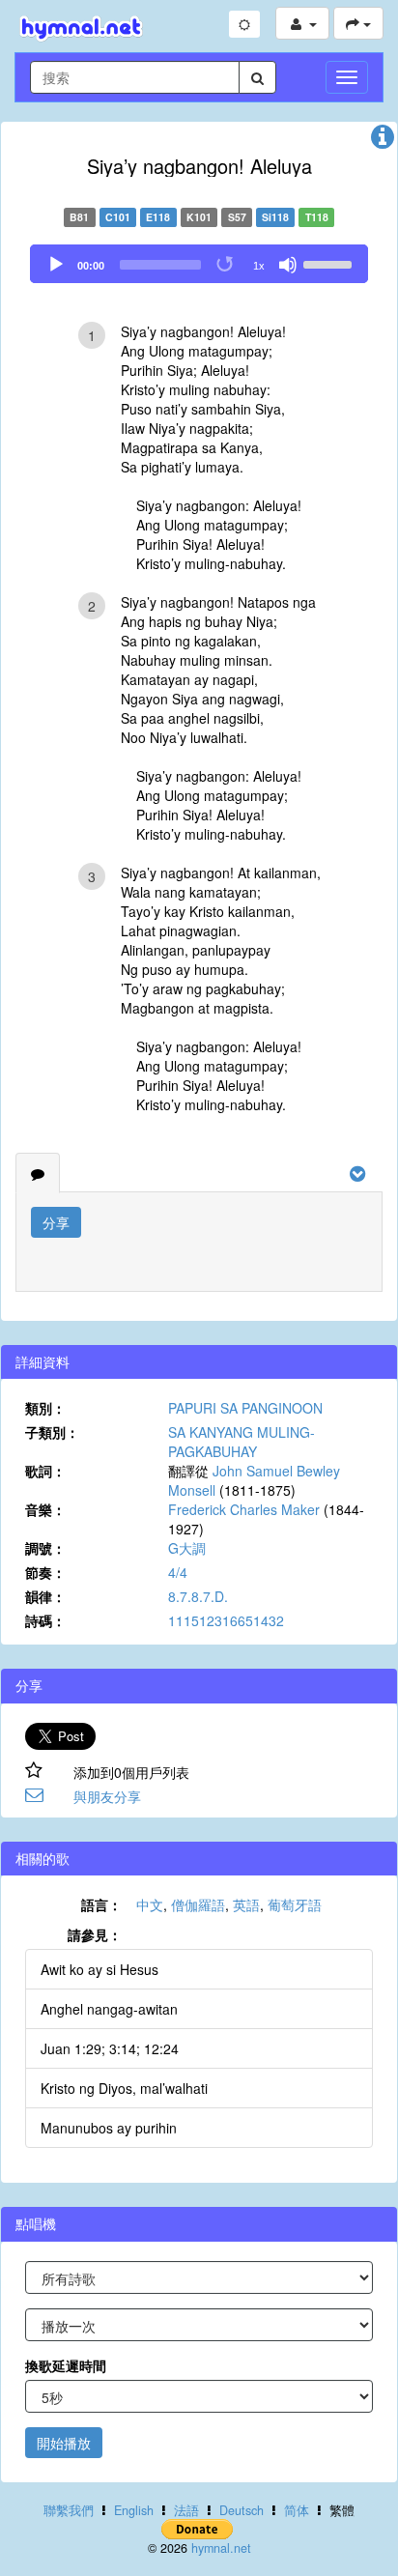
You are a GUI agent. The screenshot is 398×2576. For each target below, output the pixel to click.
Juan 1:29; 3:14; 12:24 (110, 2048)
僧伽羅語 (198, 1904)
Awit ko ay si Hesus (99, 1969)
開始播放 (64, 2443)
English (134, 2510)
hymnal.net (221, 2548)
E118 (158, 217)
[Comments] (38, 1173)
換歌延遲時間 (66, 2365)
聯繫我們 (69, 2510)
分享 (56, 1222)
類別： (45, 1408)
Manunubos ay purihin (109, 2128)
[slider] (330, 263)
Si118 (275, 217)
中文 (150, 1904)
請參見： (95, 1934)
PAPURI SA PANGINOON (245, 1408)
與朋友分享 (107, 1796)
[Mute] (288, 265)
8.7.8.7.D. (198, 1596)
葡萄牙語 (295, 1904)
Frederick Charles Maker (244, 1509)
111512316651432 (226, 1620)
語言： (101, 1904)
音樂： (45, 1509)
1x (259, 266)
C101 (118, 217)
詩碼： (45, 1620)
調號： (45, 1548)
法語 (186, 2510)
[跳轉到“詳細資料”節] (383, 141)
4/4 (178, 1572)
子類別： (52, 1432)
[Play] (56, 265)
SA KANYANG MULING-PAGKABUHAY (242, 1442)
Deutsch (242, 2510)
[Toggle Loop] (226, 265)
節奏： (45, 1572)
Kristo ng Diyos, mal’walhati (124, 2088)
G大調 (187, 1548)
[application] (199, 264)
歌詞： (45, 1471)
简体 (297, 2510)
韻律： (45, 1596)
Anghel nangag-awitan (109, 2009)
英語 (246, 1904)
